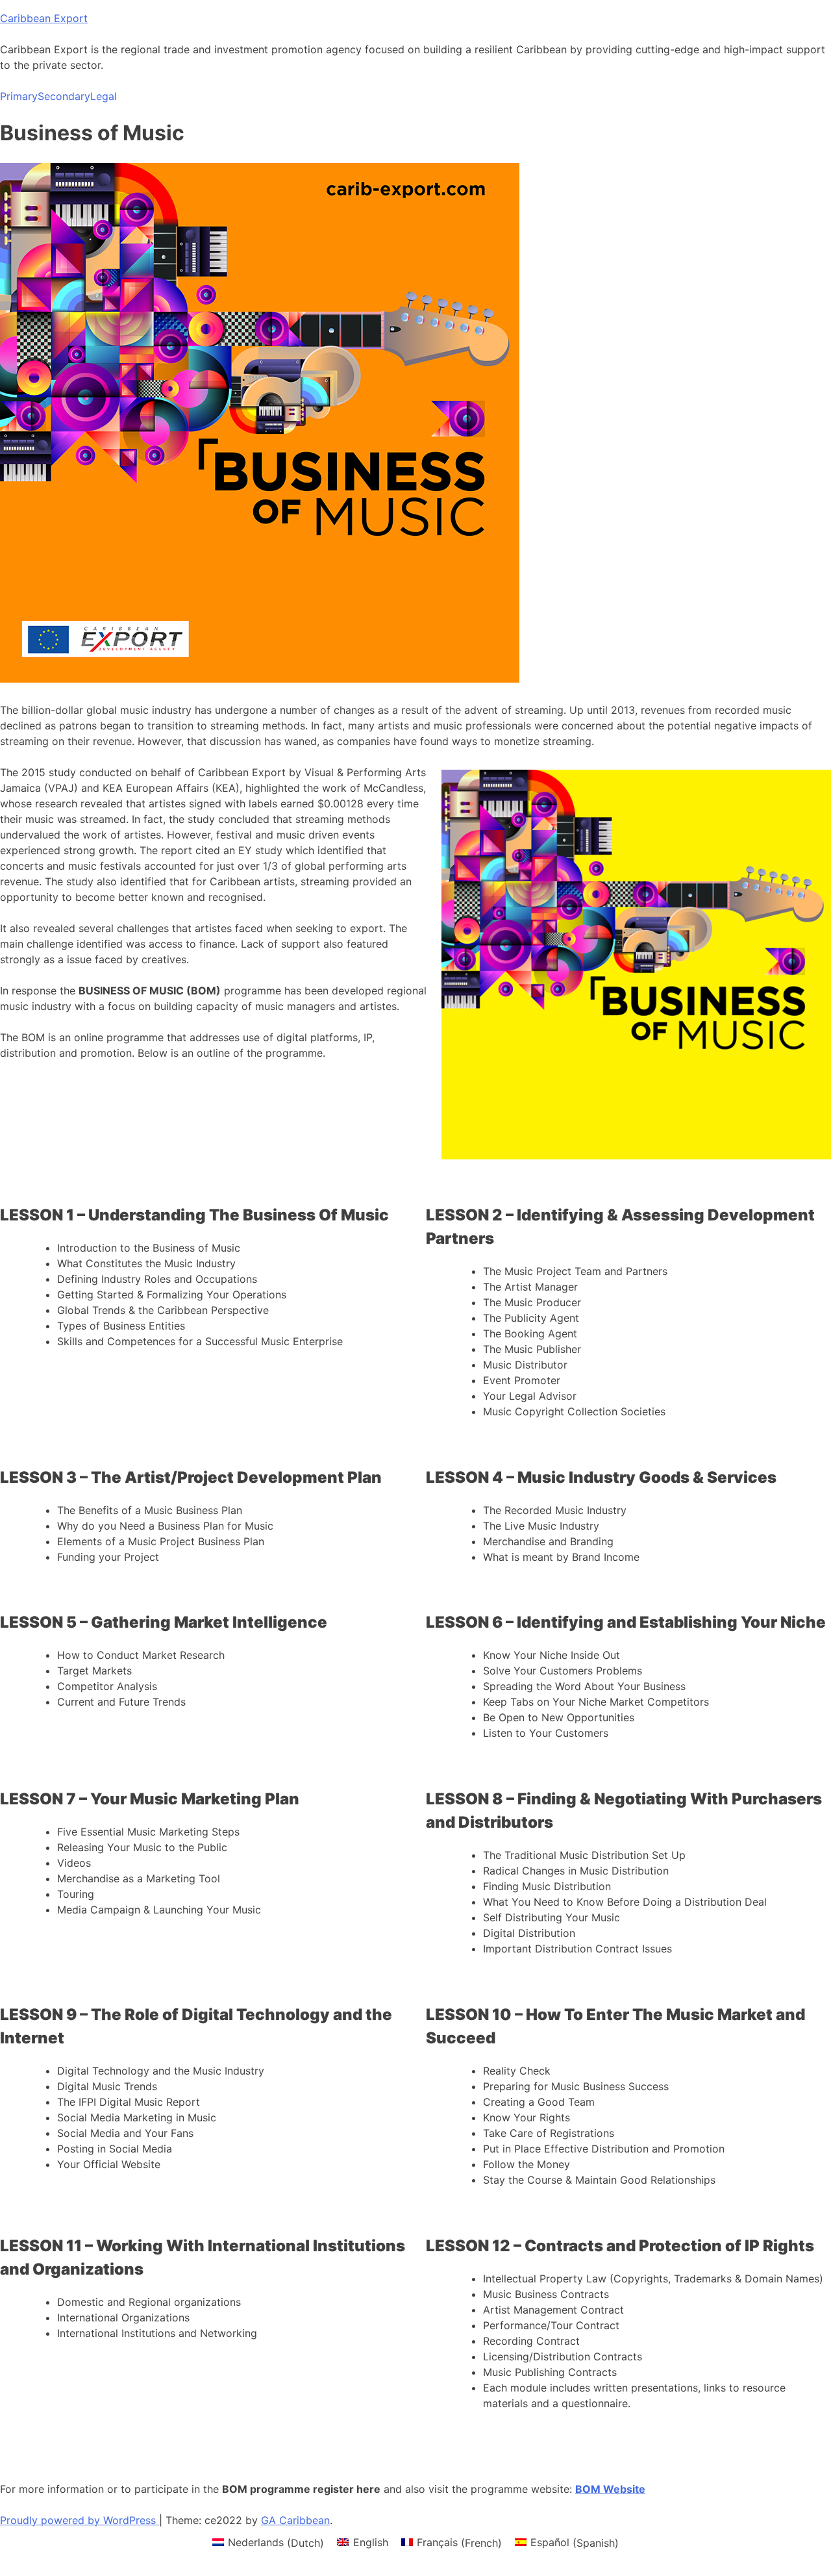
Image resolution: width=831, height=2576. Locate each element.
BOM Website (610, 2489)
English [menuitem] (371, 2542)
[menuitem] (268, 2543)
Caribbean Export (44, 18)
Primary (19, 96)
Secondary (64, 96)
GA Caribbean (295, 2520)
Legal (104, 96)
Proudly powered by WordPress (80, 2520)
